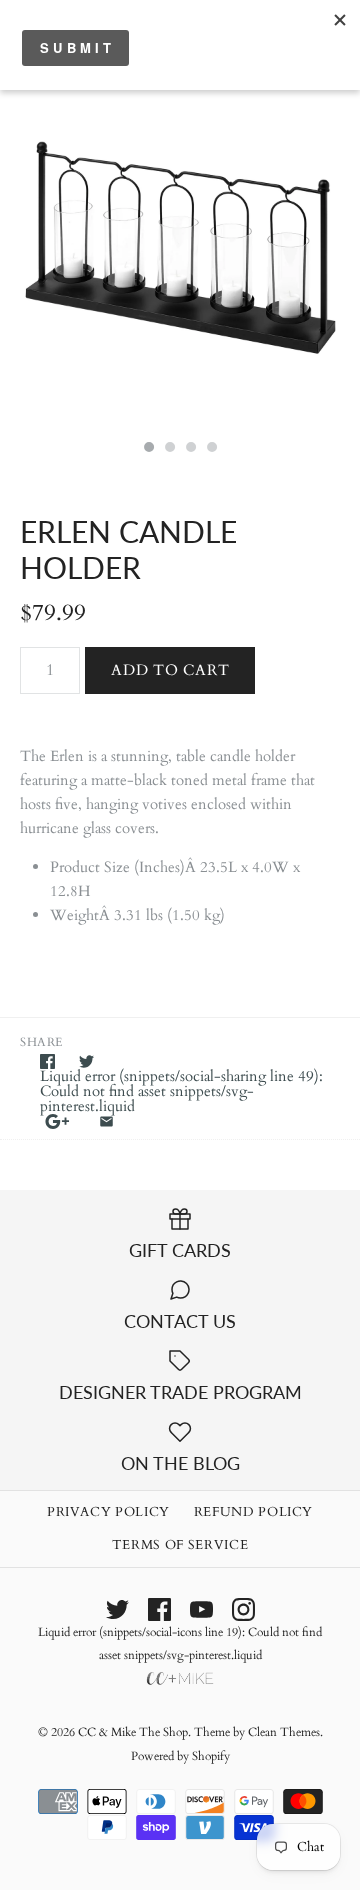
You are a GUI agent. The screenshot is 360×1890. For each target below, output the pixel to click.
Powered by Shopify (180, 1756)
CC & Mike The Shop (133, 1732)
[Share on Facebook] (47, 1061)
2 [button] (169, 449)
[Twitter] (117, 1609)
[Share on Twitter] (86, 1061)
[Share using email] (106, 1121)
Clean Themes (284, 1732)
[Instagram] (243, 1609)
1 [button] (148, 449)
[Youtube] (201, 1609)
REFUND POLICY (253, 1512)
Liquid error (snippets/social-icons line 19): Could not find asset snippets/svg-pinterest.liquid (180, 1643)
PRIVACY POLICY (108, 1512)
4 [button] (211, 449)
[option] (180, 249)
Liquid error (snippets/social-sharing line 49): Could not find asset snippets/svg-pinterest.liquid (181, 1091)
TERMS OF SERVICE (180, 1545)
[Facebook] (159, 1609)
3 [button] (190, 449)
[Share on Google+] (57, 1121)
